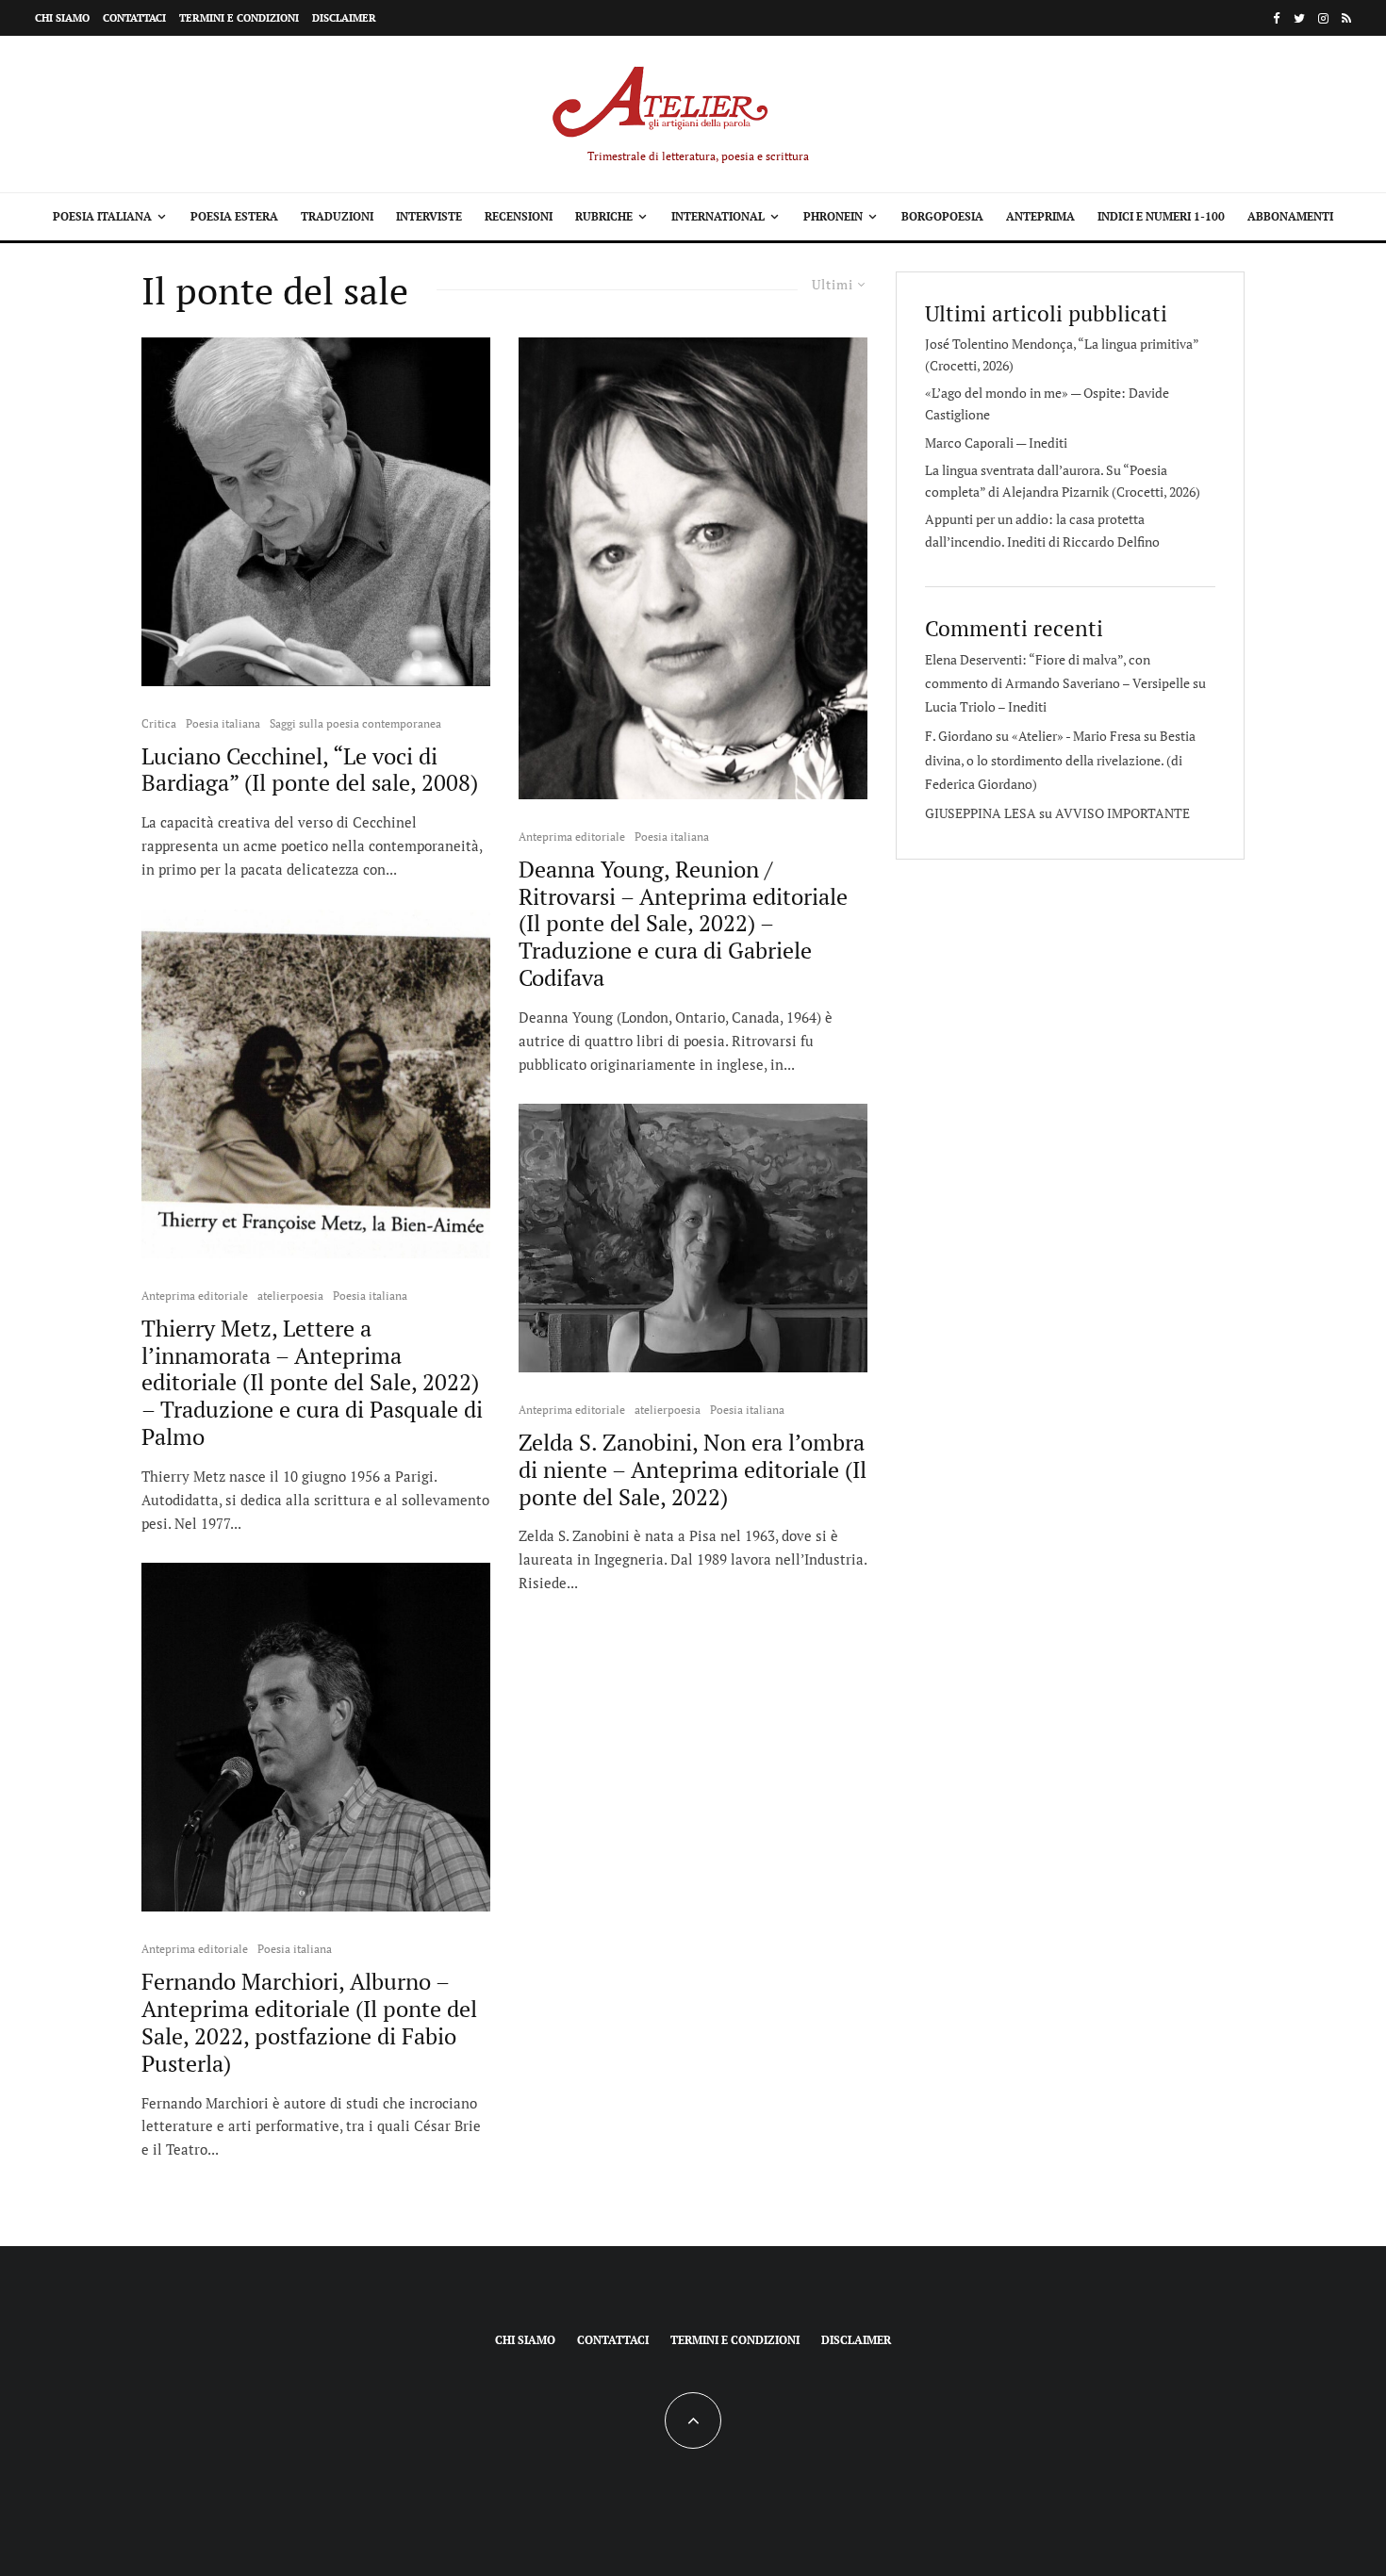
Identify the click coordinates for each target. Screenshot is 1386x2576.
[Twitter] (1299, 18)
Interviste (429, 216)
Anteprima (1040, 216)
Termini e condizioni (239, 18)
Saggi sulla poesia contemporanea (355, 723)
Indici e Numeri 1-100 (1161, 216)
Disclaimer (344, 18)
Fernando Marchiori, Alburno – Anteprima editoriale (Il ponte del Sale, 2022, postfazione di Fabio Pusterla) (309, 2022)
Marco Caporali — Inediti (996, 443)
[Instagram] (1323, 18)
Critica (159, 723)
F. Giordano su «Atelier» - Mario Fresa (1033, 736)
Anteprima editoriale (195, 1296)
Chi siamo (62, 18)
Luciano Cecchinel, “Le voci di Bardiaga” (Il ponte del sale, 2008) (310, 770)
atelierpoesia (290, 1296)
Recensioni (519, 216)
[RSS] (1346, 18)
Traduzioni (337, 216)
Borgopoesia (942, 216)
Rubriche (604, 216)
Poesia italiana (102, 216)
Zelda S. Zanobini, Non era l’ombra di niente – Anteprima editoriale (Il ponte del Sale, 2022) (693, 1469)
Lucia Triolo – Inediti (986, 706)
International (718, 216)
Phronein (833, 216)
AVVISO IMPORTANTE (1122, 813)
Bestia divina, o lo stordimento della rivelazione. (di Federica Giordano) (1060, 759)
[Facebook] (1277, 18)
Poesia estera (234, 216)
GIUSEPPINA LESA (981, 813)
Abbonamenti (1290, 216)
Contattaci (134, 18)
